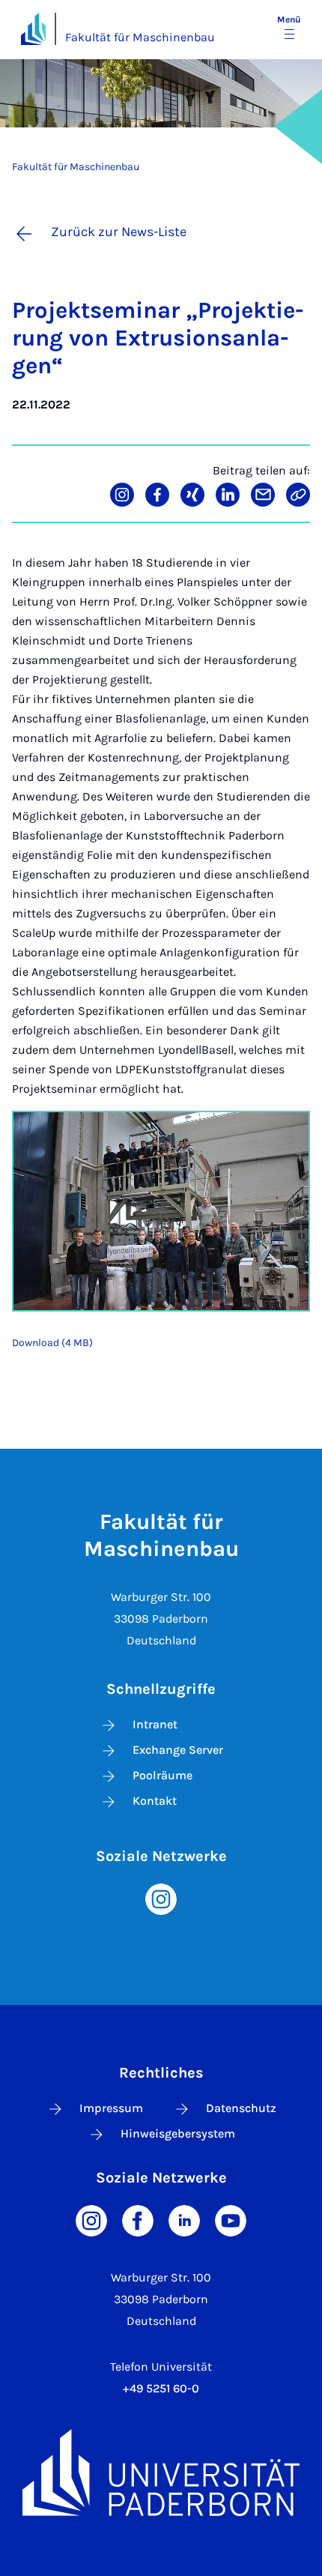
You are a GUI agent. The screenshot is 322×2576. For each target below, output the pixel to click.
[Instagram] (161, 1898)
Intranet (155, 1724)
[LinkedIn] (184, 2220)
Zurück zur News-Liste (119, 232)
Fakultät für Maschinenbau (140, 37)
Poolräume (162, 1775)
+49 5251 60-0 (161, 2388)
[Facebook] (138, 2220)
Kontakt (155, 1801)
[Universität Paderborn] (161, 2473)
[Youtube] (231, 2220)
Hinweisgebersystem (178, 2133)
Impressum (111, 2108)
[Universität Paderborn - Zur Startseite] (33, 29)
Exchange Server (178, 1750)
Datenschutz (241, 2108)
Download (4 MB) (52, 1343)
